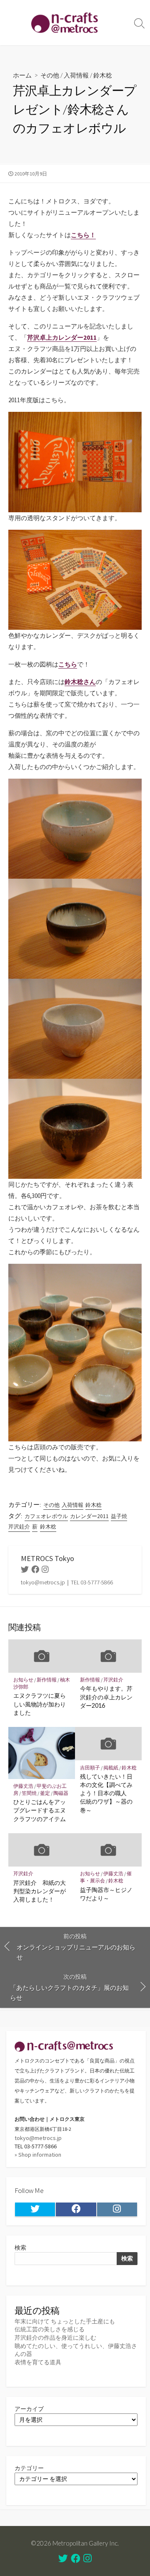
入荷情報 (76, 75)
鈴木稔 (103, 75)
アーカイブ (29, 2409)
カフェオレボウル (46, 1516)
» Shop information (38, 2155)
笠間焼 (29, 1793)
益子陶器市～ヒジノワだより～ (106, 1894)
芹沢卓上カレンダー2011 (62, 337)
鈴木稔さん (80, 682)
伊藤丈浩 (23, 1786)
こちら (68, 664)
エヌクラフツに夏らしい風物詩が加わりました (40, 1704)
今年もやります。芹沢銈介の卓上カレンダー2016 (106, 1697)
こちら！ (83, 235)
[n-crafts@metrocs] (65, 23)
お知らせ (23, 1680)
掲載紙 (111, 1768)
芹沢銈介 (19, 1527)
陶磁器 (61, 1793)
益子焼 (119, 1516)
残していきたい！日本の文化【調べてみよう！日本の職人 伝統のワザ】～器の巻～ (106, 1793)
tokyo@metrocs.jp (38, 2138)
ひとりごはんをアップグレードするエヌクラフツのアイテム (40, 1810)
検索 (20, 2248)
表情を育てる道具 (38, 2362)
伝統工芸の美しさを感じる (50, 2329)
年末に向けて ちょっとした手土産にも (65, 2321)
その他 (50, 75)
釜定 (45, 1793)
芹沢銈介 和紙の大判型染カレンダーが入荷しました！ (40, 1891)
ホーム (22, 75)
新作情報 (47, 1680)
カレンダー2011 (89, 1516)
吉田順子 (90, 1768)
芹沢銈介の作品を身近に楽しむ (55, 2338)
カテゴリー (29, 2468)
